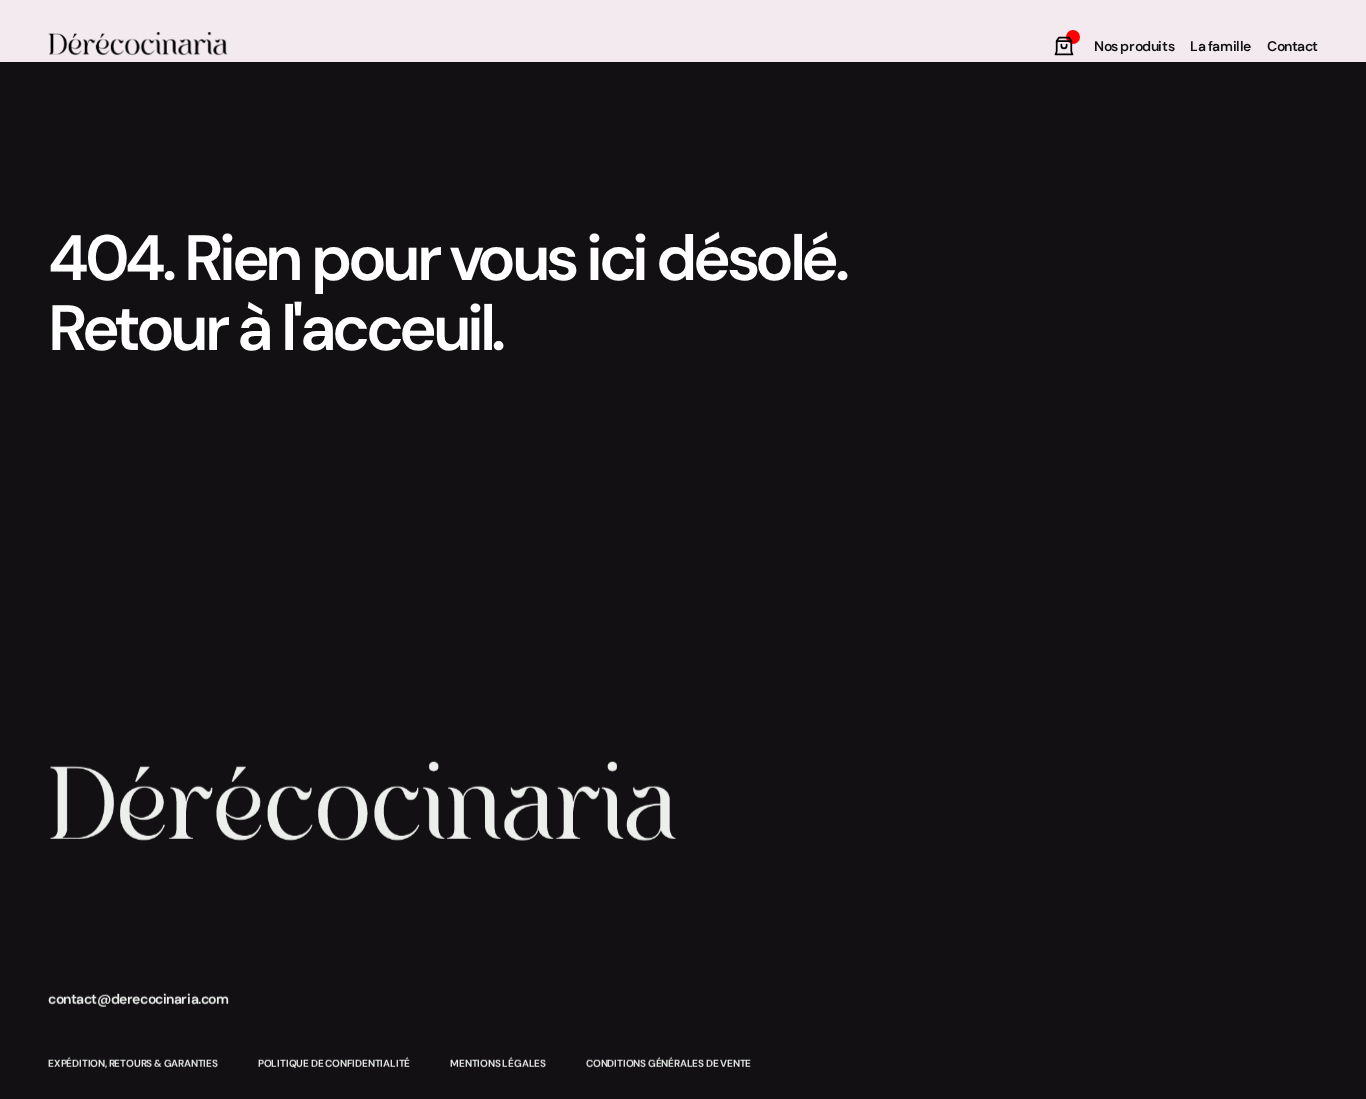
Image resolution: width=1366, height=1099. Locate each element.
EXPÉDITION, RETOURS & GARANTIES (133, 1063)
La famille (1220, 46)
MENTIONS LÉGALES (498, 1063)
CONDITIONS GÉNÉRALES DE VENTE (668, 1063)
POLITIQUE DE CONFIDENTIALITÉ (334, 1063)
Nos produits (1134, 46)
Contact (1292, 46)
